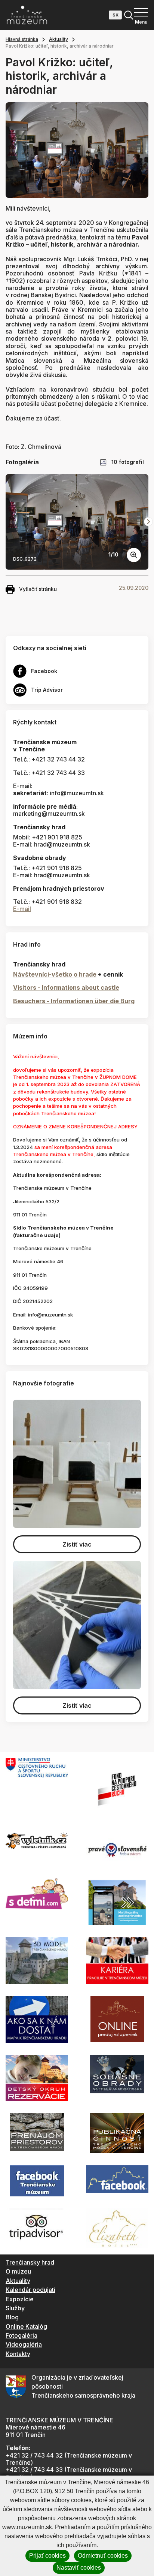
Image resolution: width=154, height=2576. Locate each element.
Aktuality (58, 39)
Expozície (20, 2299)
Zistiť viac (77, 1544)
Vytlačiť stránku (38, 589)
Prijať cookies (47, 2556)
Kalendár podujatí (30, 2290)
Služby (15, 2308)
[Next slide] (148, 522)
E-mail (22, 909)
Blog (12, 2317)
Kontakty (18, 2354)
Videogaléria (24, 2344)
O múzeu (18, 2271)
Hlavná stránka (22, 39)
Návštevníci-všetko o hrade (55, 974)
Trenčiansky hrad (30, 2262)
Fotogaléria (21, 2335)
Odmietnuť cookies (103, 2556)
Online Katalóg (26, 2326)
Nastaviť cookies (79, 2568)
